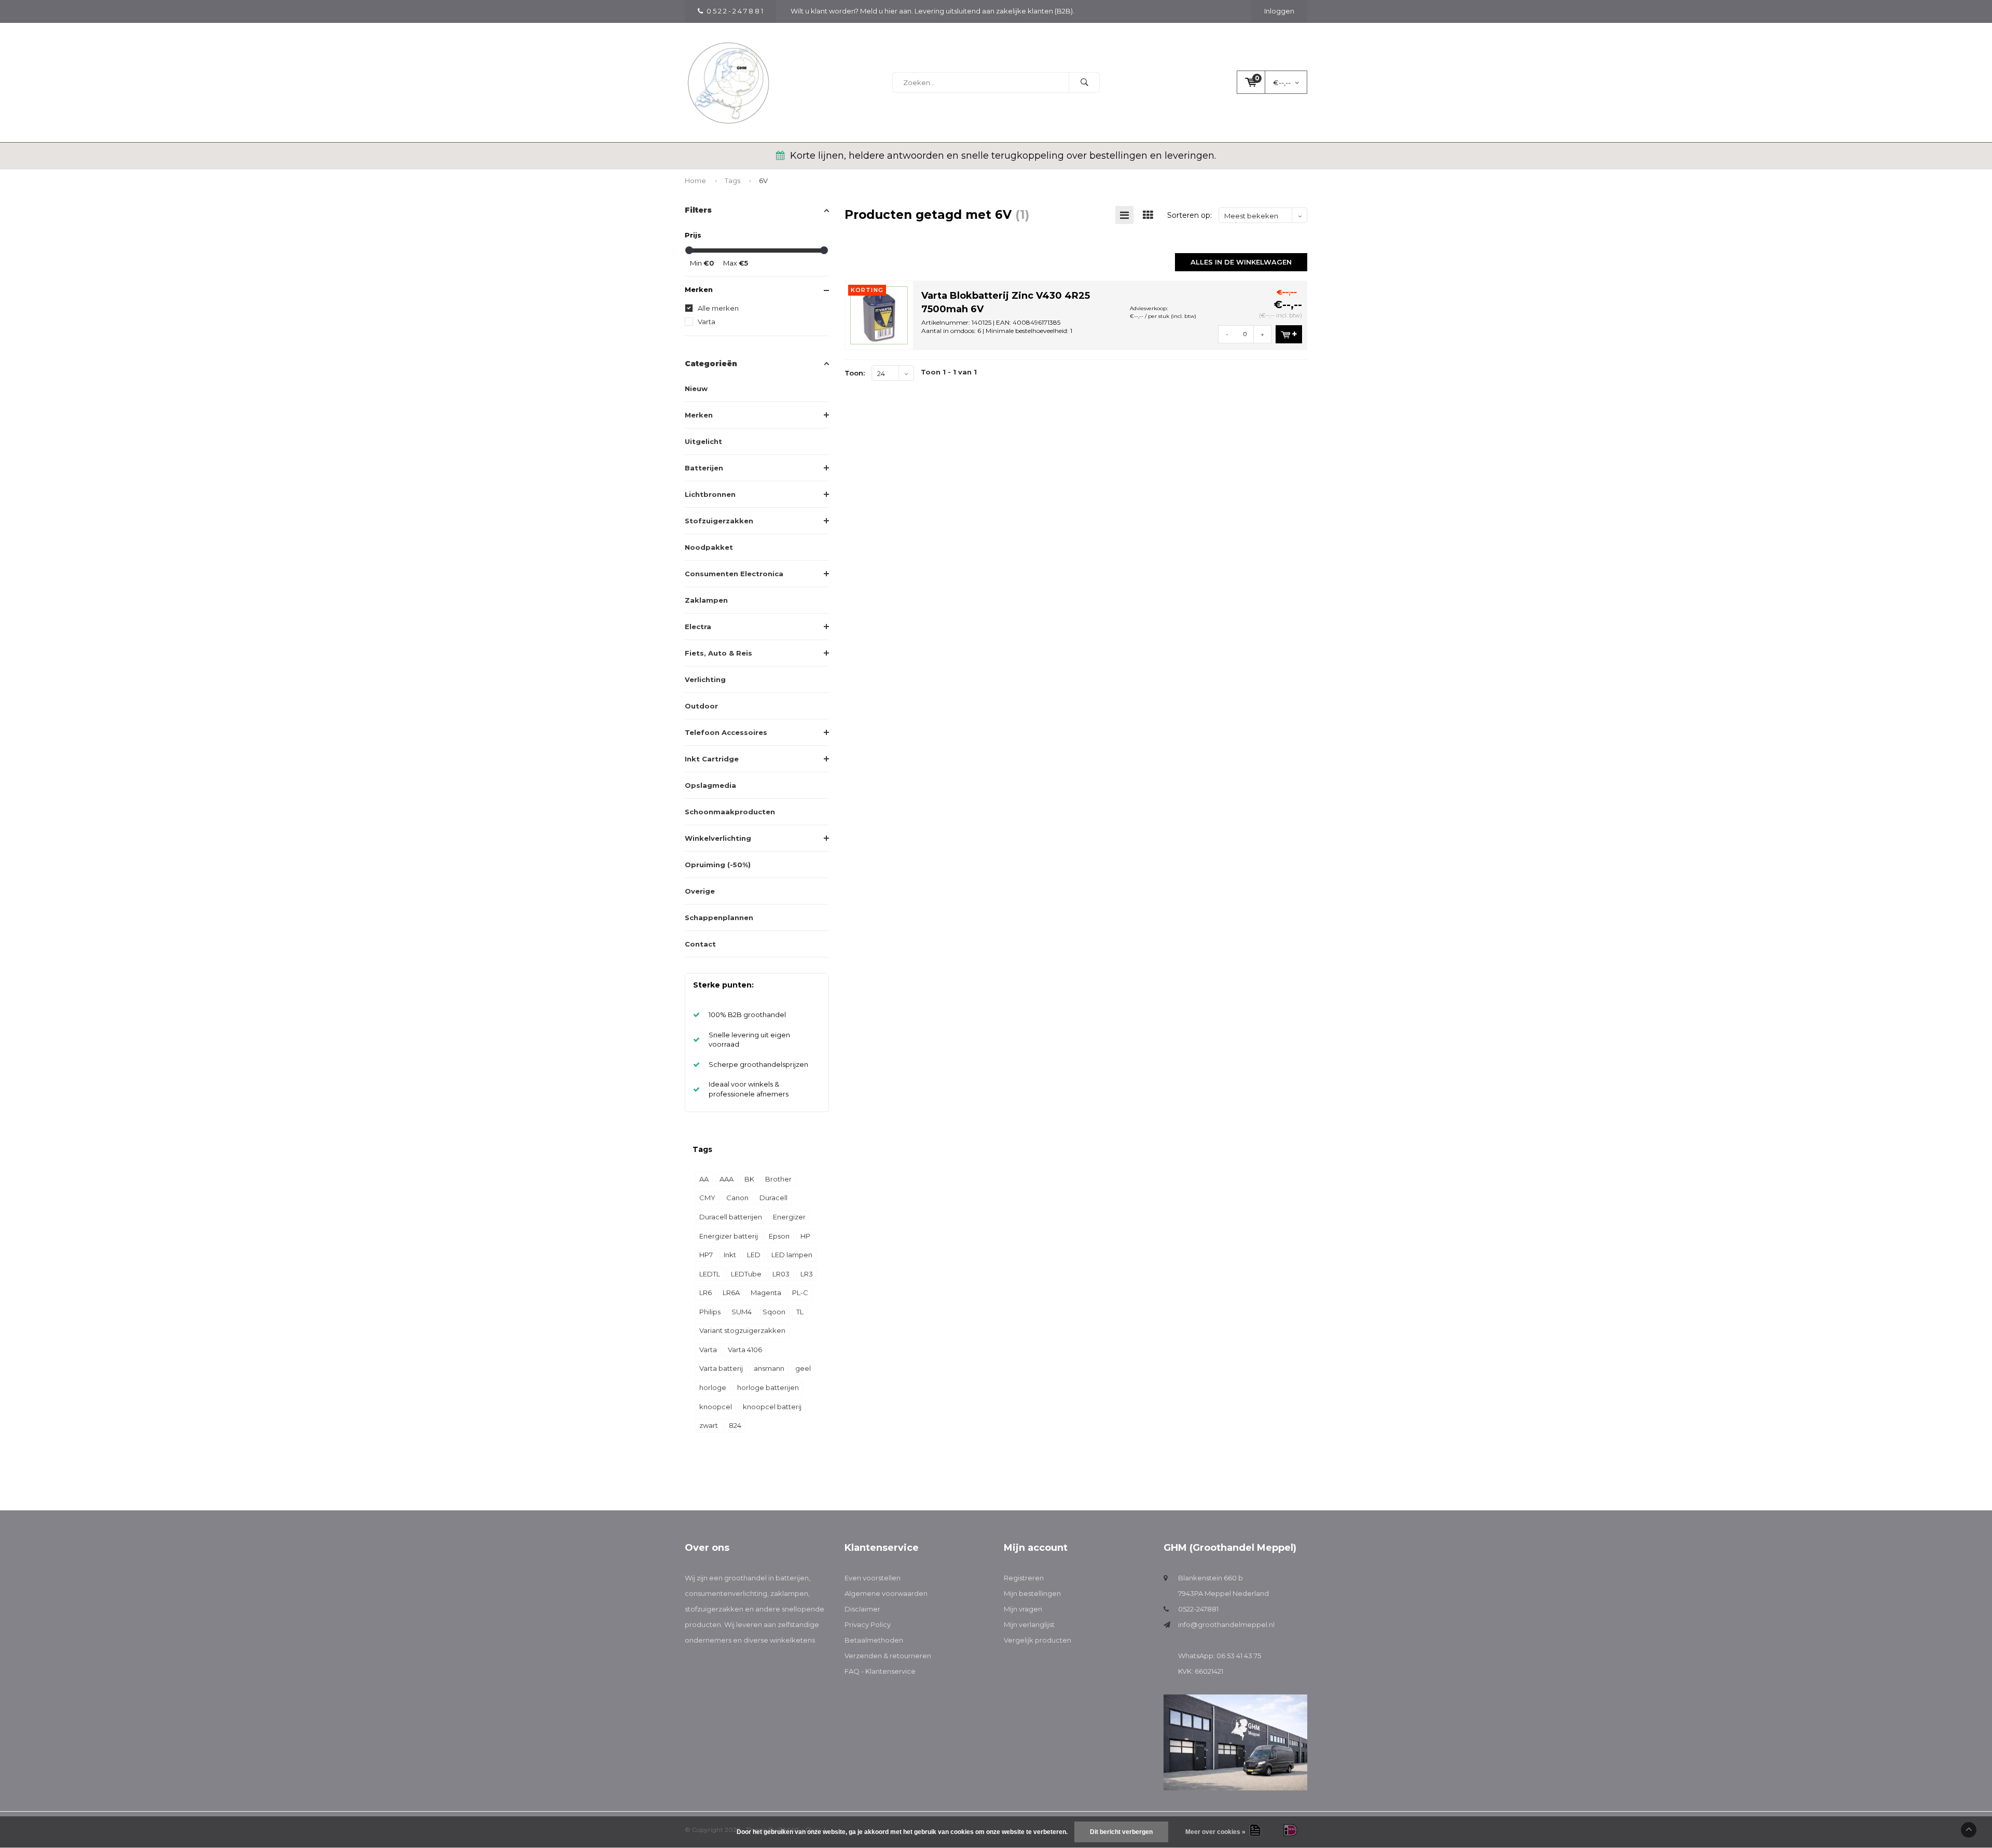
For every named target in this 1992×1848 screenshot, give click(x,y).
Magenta (766, 1293)
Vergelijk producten (1037, 1640)
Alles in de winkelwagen (1241, 262)
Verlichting (705, 679)
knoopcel (716, 1407)
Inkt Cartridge (712, 759)
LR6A (731, 1293)
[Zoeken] (1084, 82)
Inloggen (1279, 11)
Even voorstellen (873, 1578)
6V (763, 180)
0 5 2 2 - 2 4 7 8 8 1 (735, 11)
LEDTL (710, 1274)
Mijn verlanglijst (1029, 1624)
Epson (779, 1236)
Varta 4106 (745, 1350)
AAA (727, 1179)
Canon (737, 1198)
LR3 (807, 1274)
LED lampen (792, 1255)
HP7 (706, 1255)
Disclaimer (862, 1609)
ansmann (769, 1368)
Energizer (789, 1217)
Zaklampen (706, 600)
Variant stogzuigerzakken (742, 1330)
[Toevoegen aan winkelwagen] (1289, 334)
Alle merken (718, 308)
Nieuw (696, 388)
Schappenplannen (719, 918)
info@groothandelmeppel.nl (1226, 1624)
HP (805, 1236)
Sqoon (774, 1312)
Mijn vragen (1023, 1609)
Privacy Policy (868, 1624)
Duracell (773, 1198)
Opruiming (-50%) (718, 865)
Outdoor (701, 706)
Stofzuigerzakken (719, 521)
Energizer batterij (729, 1236)
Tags (732, 180)
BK (749, 1179)
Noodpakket (709, 547)
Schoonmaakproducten (730, 812)
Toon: (855, 373)
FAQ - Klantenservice (880, 1671)
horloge (713, 1387)
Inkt (730, 1255)
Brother (778, 1179)
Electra (698, 627)
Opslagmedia (710, 785)
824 (735, 1425)
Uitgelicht (703, 441)
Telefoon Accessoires (726, 732)
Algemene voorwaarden (886, 1593)
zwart (709, 1425)
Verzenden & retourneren (888, 1656)
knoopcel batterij (772, 1407)
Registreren (1024, 1578)
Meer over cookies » (1215, 1832)
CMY (707, 1198)
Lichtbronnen (710, 494)
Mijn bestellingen (1032, 1593)
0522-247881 (1198, 1609)
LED (754, 1255)
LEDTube (746, 1274)
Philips (710, 1312)
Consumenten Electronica (734, 574)
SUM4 (742, 1312)
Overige (700, 891)
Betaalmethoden (874, 1640)
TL (800, 1312)
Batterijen (704, 468)
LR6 (706, 1293)
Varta (707, 322)
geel (803, 1368)
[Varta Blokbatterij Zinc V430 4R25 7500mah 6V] (879, 314)
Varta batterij (721, 1368)
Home (695, 180)
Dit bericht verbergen (1121, 1832)
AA (704, 1179)
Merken (699, 415)
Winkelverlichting (718, 838)
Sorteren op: (1189, 215)
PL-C (800, 1293)
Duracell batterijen (731, 1217)
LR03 (781, 1274)
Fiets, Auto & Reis (718, 653)
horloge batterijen (768, 1387)
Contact (700, 944)
